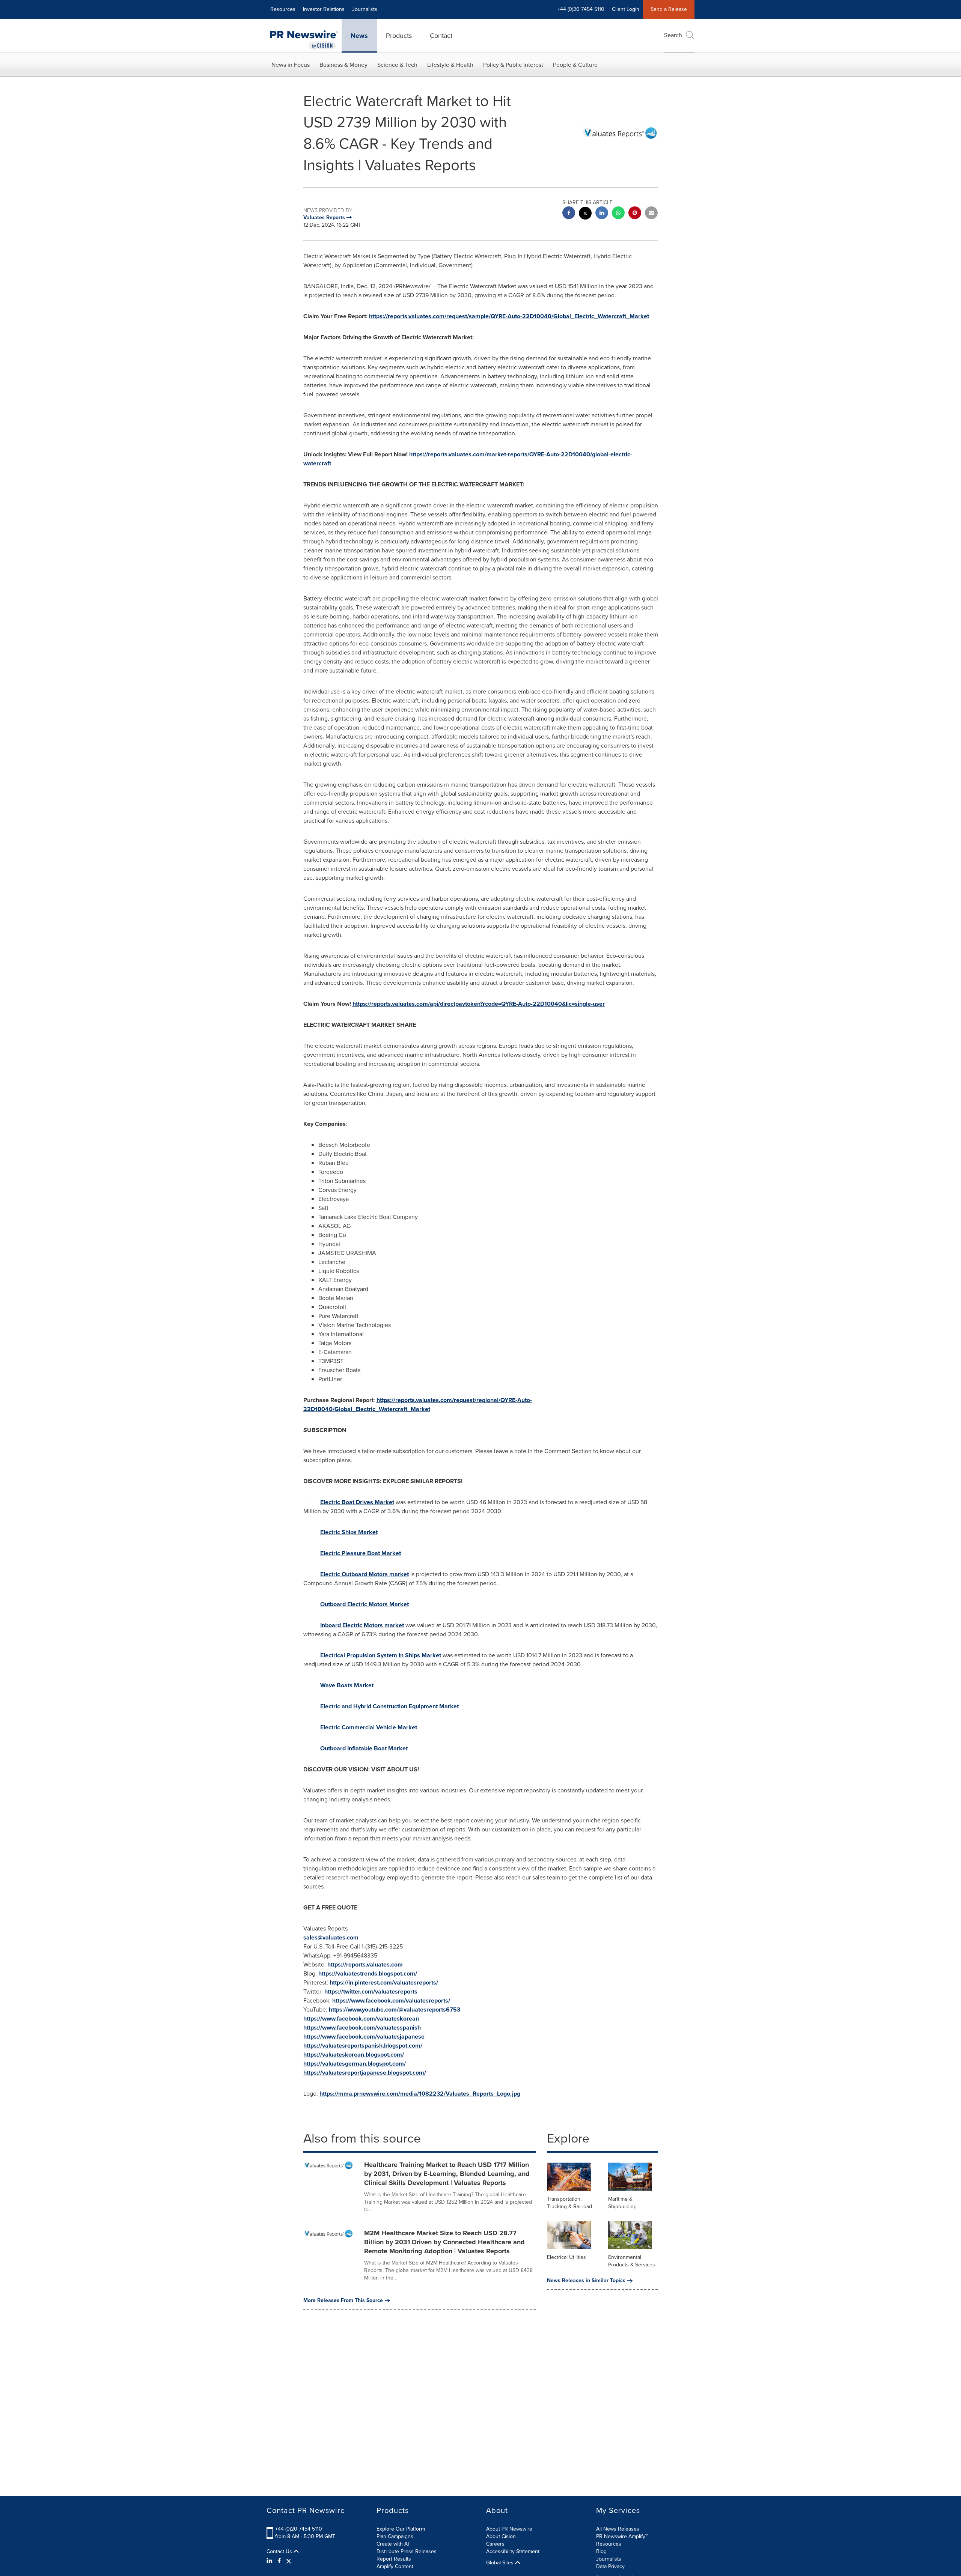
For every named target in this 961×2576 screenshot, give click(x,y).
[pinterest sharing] (635, 214)
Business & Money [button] (343, 65)
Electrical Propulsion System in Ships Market (381, 1655)
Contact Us (280, 2552)
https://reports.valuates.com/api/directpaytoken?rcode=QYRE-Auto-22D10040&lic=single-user (479, 1004)
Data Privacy (610, 2566)
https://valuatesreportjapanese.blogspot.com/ (365, 2073)
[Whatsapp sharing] (618, 214)
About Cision (501, 2536)
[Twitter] (289, 2561)
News (359, 36)
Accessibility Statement (513, 2551)
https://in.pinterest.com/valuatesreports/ (384, 1982)
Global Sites (501, 2563)
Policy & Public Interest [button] (513, 65)
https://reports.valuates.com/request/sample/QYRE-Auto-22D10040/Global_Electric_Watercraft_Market (509, 316)
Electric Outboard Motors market (365, 1574)
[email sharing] (651, 214)
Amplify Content (395, 2566)
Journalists (365, 9)
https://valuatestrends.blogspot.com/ (368, 1973)
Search (673, 35)
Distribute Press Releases (407, 2551)
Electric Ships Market (349, 1532)
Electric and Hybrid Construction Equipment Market (389, 1706)
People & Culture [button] (575, 65)
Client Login (626, 9)
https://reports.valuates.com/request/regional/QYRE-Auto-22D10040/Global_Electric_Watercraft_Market (418, 1405)
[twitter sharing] (585, 214)
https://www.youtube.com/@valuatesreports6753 (395, 2009)
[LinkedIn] (270, 2561)
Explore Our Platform (401, 2529)
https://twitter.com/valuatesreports (371, 1991)
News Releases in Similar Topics (586, 2281)
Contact (441, 36)
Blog (601, 2551)
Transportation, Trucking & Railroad (569, 2203)
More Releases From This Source (343, 2301)
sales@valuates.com (331, 1937)
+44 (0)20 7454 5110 (299, 2529)
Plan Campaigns (395, 2536)
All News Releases (618, 2529)
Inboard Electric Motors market (362, 1625)
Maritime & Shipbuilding (622, 2203)
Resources (283, 9)
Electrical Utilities (566, 2257)
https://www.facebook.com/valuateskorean (361, 2019)
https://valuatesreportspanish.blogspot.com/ (363, 2046)
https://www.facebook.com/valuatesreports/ (391, 2000)
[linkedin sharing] (602, 214)
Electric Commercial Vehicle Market (369, 1727)
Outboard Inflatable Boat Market (364, 1748)
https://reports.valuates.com (365, 1964)
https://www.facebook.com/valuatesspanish (362, 2028)
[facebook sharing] (569, 214)
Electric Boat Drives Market (357, 1502)
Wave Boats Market (347, 1685)
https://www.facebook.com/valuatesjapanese (364, 2037)
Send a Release (669, 9)
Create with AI (393, 2544)
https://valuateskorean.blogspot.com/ (354, 2055)
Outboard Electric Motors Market (365, 1604)
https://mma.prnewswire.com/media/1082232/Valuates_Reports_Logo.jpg (420, 2094)
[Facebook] (279, 2561)
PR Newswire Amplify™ (622, 2536)
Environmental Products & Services (632, 2261)
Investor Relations (324, 9)
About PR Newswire (509, 2529)
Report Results (394, 2559)
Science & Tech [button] (397, 65)
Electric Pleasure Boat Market (361, 1553)
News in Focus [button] (291, 65)
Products (399, 36)
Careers (495, 2544)
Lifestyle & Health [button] (450, 65)
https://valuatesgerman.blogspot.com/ (355, 2064)
